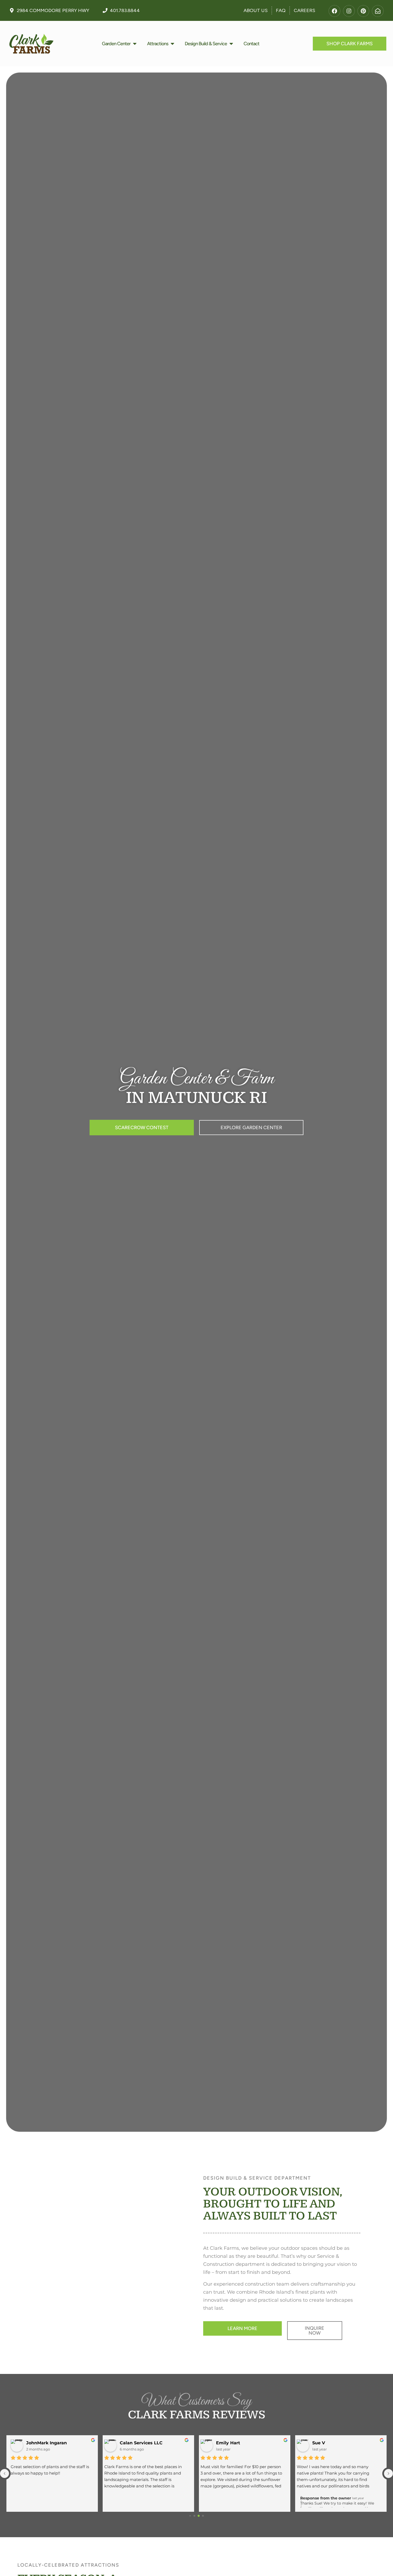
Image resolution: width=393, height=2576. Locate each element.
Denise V (132, 2443)
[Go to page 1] (194, 2516)
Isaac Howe (232, 2443)
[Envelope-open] (378, 11)
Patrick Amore (331, 2443)
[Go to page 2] (199, 2516)
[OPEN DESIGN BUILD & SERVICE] (231, 44)
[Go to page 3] (203, 2516)
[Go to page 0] (190, 2516)
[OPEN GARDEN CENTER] (135, 44)
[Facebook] (334, 11)
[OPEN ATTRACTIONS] (172, 44)
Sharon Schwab (44, 2443)
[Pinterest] (363, 11)
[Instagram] (349, 11)
